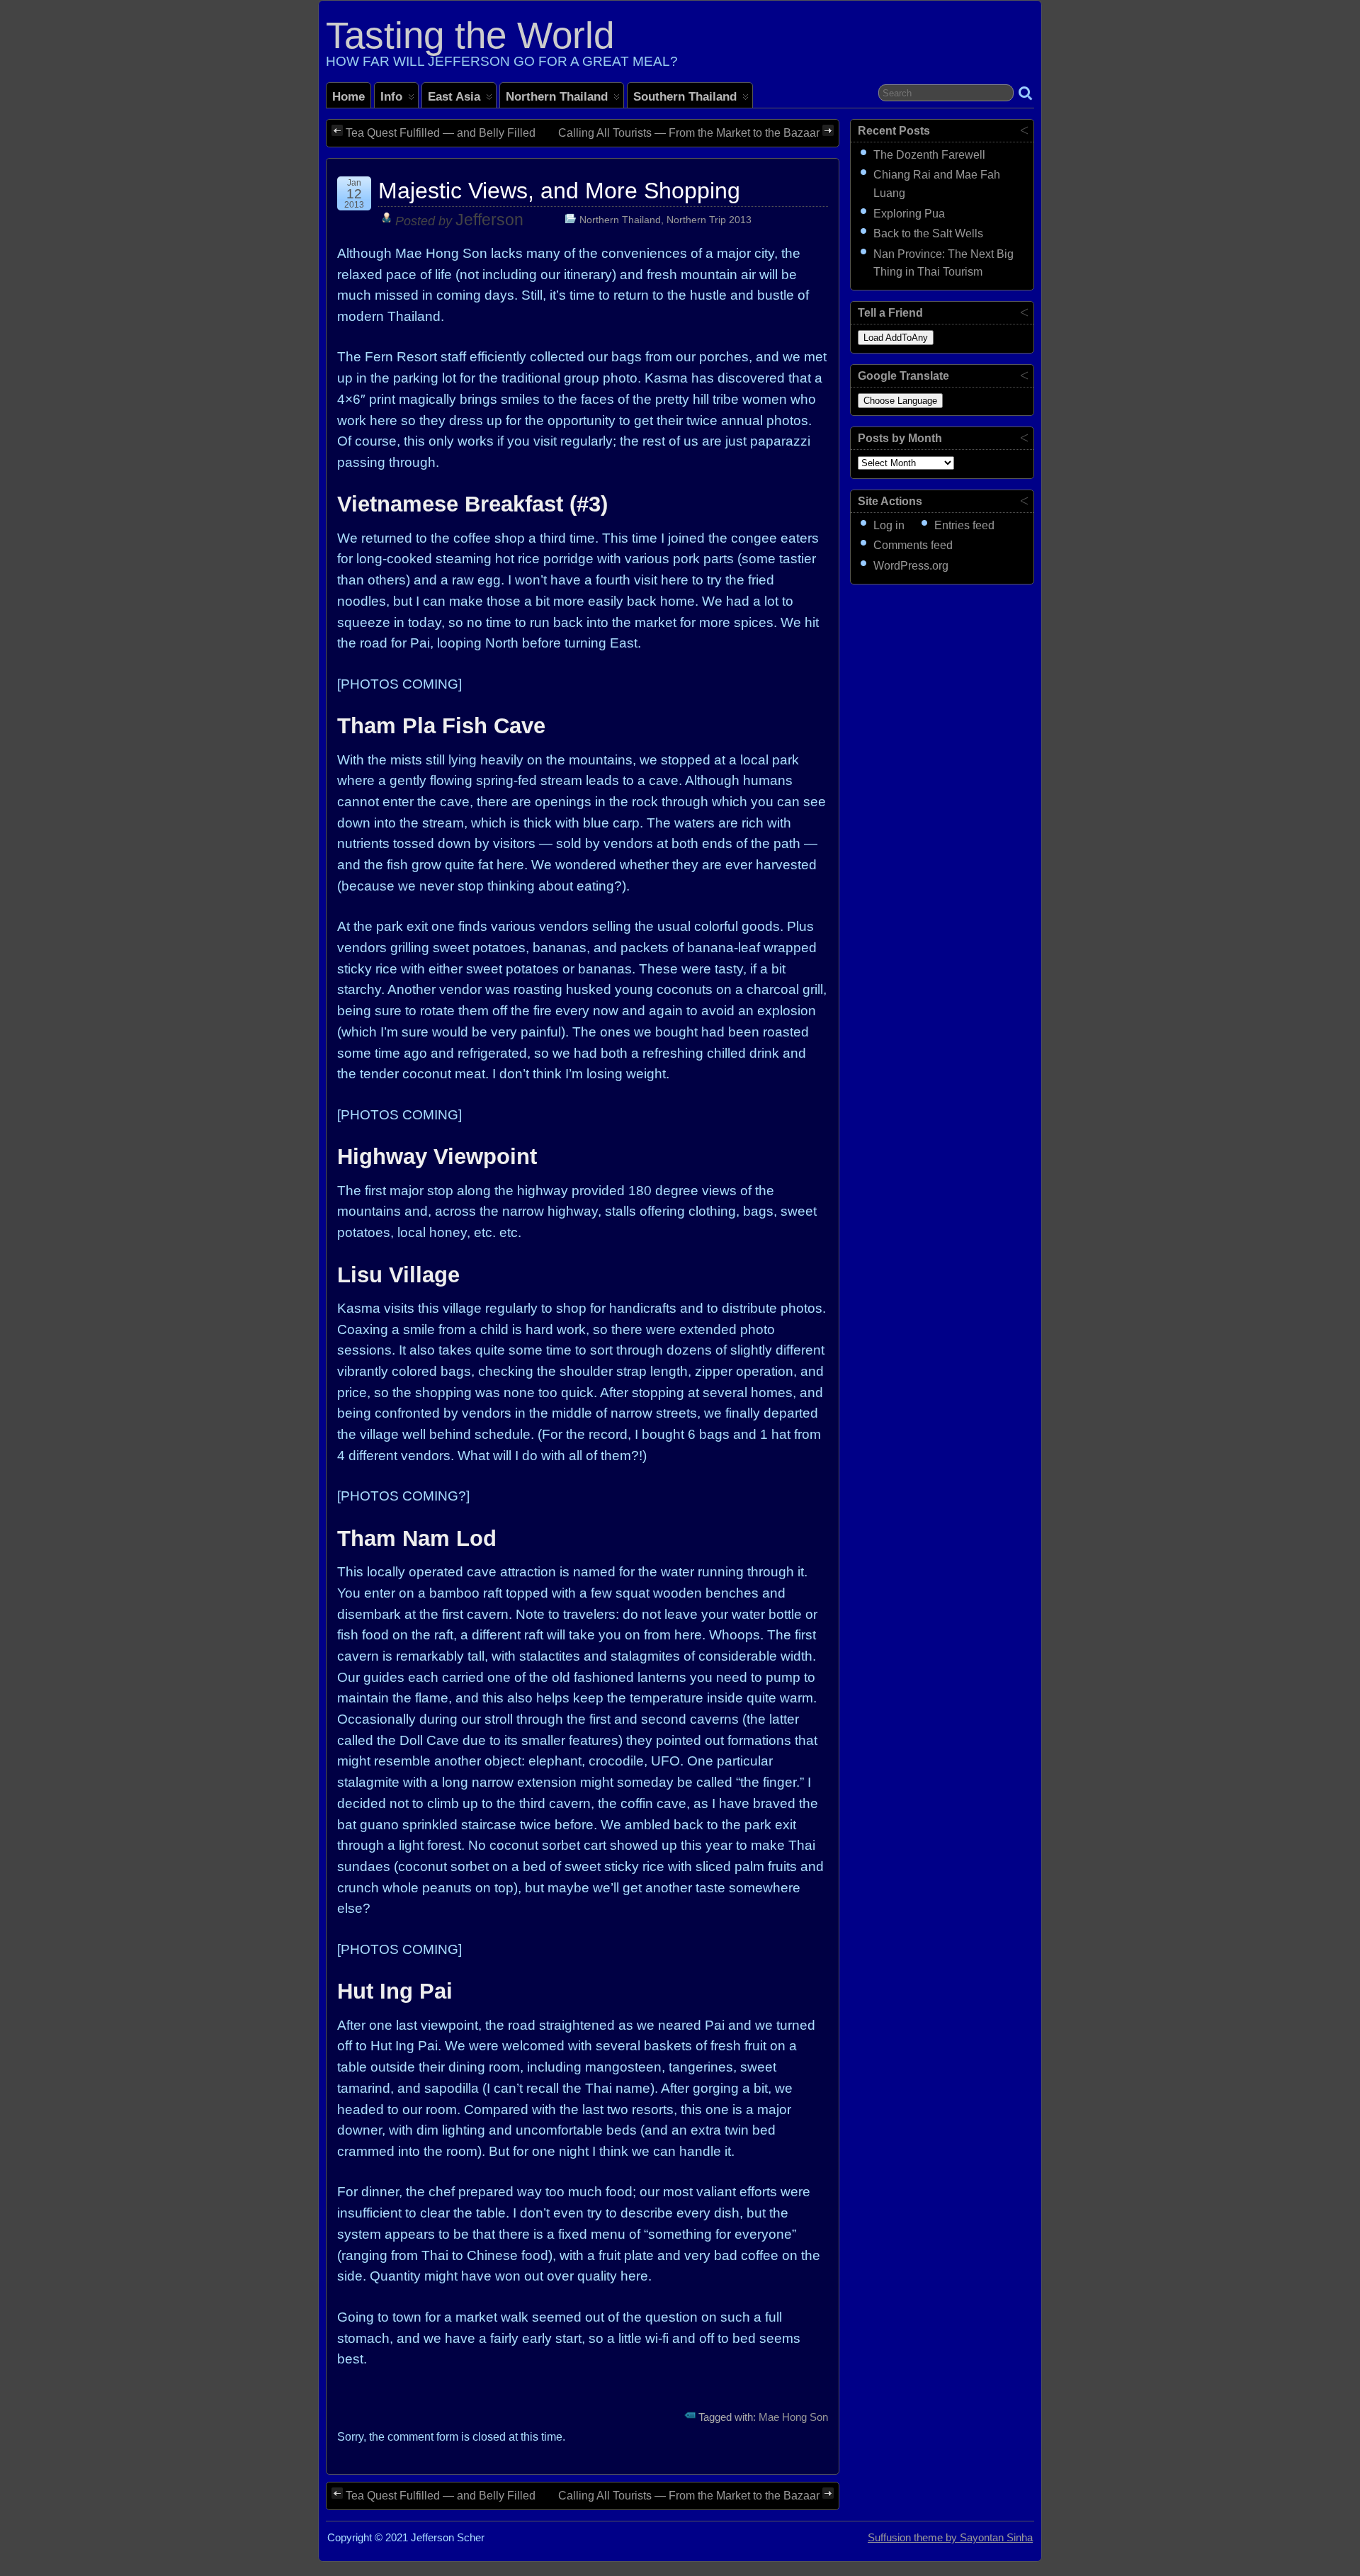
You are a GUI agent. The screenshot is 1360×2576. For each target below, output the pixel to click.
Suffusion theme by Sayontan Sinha (950, 2538)
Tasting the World (470, 35)
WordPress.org (911, 566)
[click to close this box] (1024, 130)
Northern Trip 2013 (709, 220)
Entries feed (964, 525)
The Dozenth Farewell (929, 155)
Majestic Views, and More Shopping (559, 191)
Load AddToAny (896, 338)
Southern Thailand (685, 96)
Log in (889, 525)
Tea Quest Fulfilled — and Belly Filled (441, 133)
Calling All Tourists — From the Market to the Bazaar (689, 133)
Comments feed (913, 545)
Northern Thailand (557, 96)
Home (348, 96)
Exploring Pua (909, 214)
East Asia (454, 96)
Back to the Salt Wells (928, 233)
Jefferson (489, 220)
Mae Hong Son (793, 2417)
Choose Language (900, 401)
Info (391, 96)
